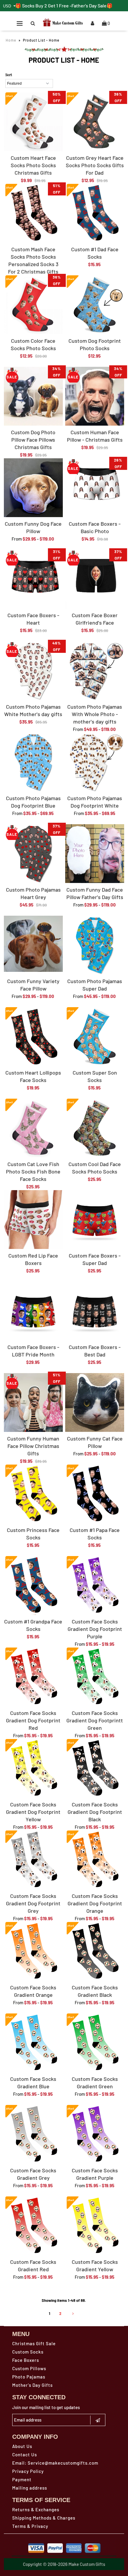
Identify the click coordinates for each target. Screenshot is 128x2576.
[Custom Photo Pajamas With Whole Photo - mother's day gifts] (95, 671)
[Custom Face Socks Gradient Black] (95, 1951)
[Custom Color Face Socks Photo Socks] (33, 305)
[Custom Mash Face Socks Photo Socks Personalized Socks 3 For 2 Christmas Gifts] (33, 213)
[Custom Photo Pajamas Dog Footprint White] (95, 762)
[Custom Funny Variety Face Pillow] (33, 944)
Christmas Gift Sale (34, 2343)
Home (11, 40)
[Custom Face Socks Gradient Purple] (95, 2134)
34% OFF (57, 372)
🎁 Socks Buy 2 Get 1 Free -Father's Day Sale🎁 (64, 5)
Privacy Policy (28, 2471)
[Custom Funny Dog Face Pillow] (33, 488)
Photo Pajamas (29, 2377)
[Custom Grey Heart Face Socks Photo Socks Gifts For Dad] (95, 122)
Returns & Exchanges (36, 2509)
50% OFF (57, 97)
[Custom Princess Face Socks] (33, 1494)
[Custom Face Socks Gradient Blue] (33, 2043)
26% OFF (118, 463)
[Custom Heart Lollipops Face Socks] (33, 1037)
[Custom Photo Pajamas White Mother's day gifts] (33, 671)
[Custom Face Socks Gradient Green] (95, 2043)
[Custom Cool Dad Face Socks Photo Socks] (95, 1128)
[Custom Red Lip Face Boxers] (33, 1220)
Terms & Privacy (30, 2526)
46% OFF (57, 646)
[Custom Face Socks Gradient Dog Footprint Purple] (95, 1585)
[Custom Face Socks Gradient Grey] (33, 2134)
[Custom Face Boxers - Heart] (33, 579)
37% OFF (118, 555)
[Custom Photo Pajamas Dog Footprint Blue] (33, 762)
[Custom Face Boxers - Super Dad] (95, 1220)
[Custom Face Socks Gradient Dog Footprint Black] (95, 1768)
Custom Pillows (29, 2368)
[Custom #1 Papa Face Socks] (95, 1494)
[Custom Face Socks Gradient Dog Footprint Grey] (33, 1860)
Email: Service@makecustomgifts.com (55, 2463)
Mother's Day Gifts (32, 2385)
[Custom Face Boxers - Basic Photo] (95, 488)
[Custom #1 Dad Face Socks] (95, 213)
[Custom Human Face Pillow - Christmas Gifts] (95, 396)
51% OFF (57, 189)
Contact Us (25, 2455)
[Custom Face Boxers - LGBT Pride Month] (33, 1311)
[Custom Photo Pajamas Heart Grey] (33, 854)
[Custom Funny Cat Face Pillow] (95, 1402)
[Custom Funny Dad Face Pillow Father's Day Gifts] (95, 854)
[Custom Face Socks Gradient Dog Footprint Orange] (95, 1860)
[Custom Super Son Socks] (95, 1037)
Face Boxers (26, 2360)
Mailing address (30, 2488)
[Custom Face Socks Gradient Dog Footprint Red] (33, 1677)
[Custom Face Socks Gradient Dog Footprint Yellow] (33, 1768)
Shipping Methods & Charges (44, 2518)
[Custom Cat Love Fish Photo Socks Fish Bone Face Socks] (33, 1128)
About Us (22, 2446)
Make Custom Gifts (87, 2564)
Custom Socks (28, 2352)
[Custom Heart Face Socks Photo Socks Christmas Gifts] (33, 122)
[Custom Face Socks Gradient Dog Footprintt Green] (95, 1677)
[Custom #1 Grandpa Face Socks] (33, 1585)
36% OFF (118, 97)
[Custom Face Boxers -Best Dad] (95, 1311)
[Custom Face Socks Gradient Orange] (33, 1951)
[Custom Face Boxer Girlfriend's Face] (95, 579)
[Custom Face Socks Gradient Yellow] (95, 2226)
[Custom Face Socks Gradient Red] (33, 2226)
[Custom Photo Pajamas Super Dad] (95, 945)
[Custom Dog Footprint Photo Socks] (95, 305)
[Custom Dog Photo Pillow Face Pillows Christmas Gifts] (33, 396)
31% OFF (57, 555)
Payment (22, 2479)
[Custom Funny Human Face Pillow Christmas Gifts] (33, 1402)
